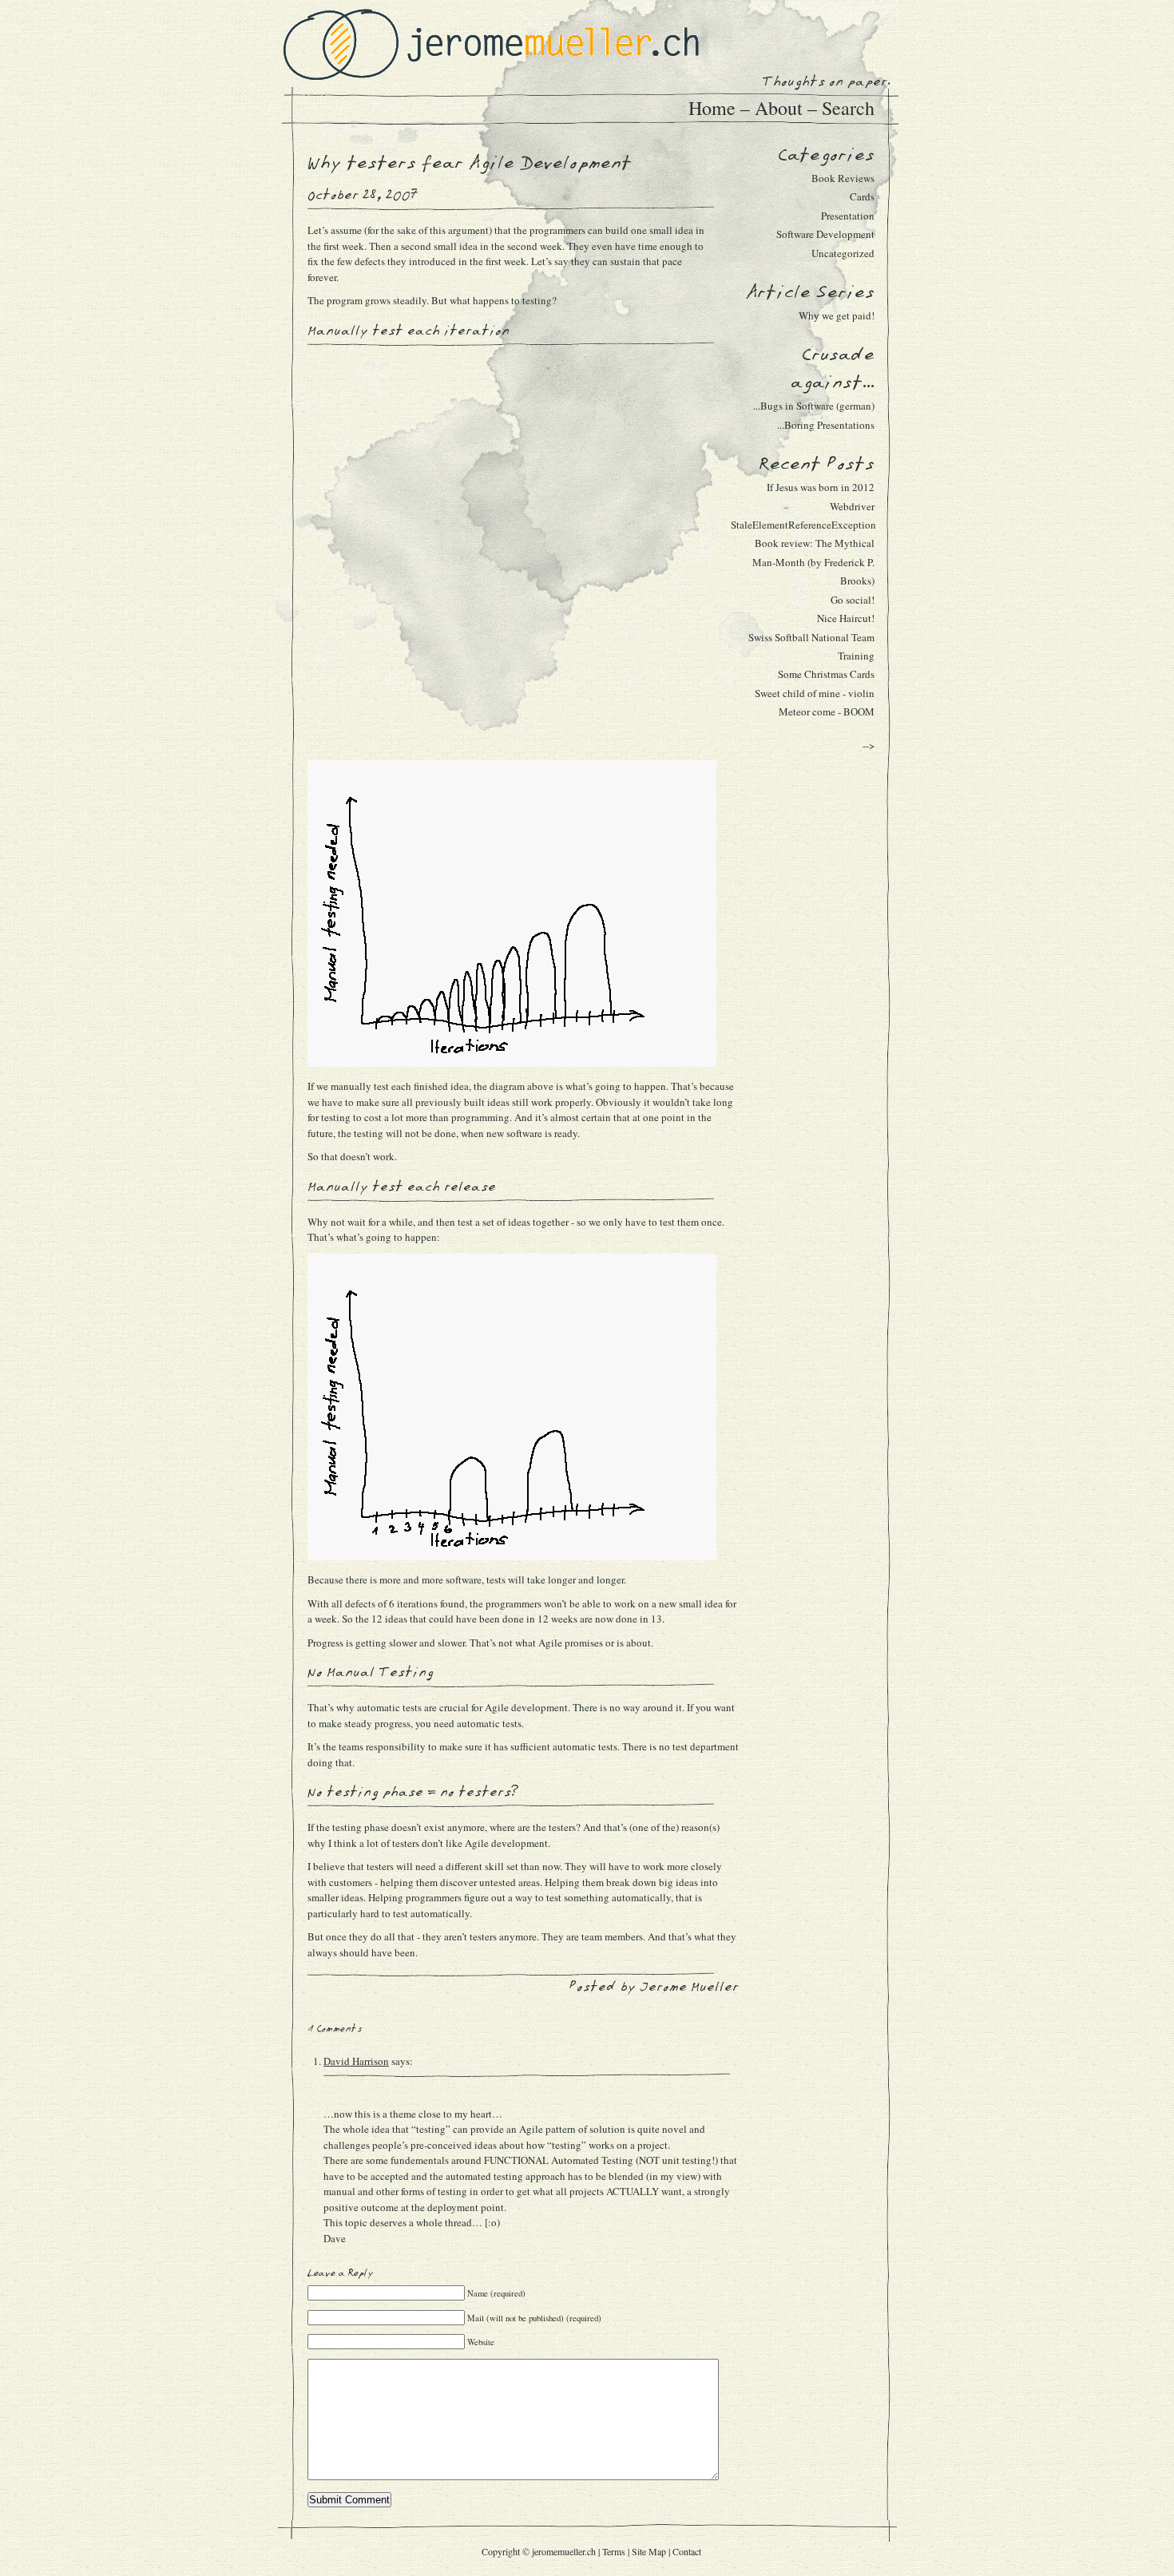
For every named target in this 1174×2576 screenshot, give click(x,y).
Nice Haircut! (846, 618)
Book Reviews (843, 178)
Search (848, 108)
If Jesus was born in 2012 (821, 487)
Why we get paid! (837, 315)
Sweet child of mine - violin (815, 693)
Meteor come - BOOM (827, 711)
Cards (862, 196)
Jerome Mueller (689, 1987)
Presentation (848, 216)
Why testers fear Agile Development (470, 163)
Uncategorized (843, 253)
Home (712, 108)
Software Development (825, 234)
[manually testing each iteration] (512, 1063)
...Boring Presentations (826, 425)
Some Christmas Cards (826, 674)
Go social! (853, 600)
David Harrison (356, 2061)
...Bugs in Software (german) (814, 406)
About (779, 108)
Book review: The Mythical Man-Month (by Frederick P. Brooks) (813, 562)
